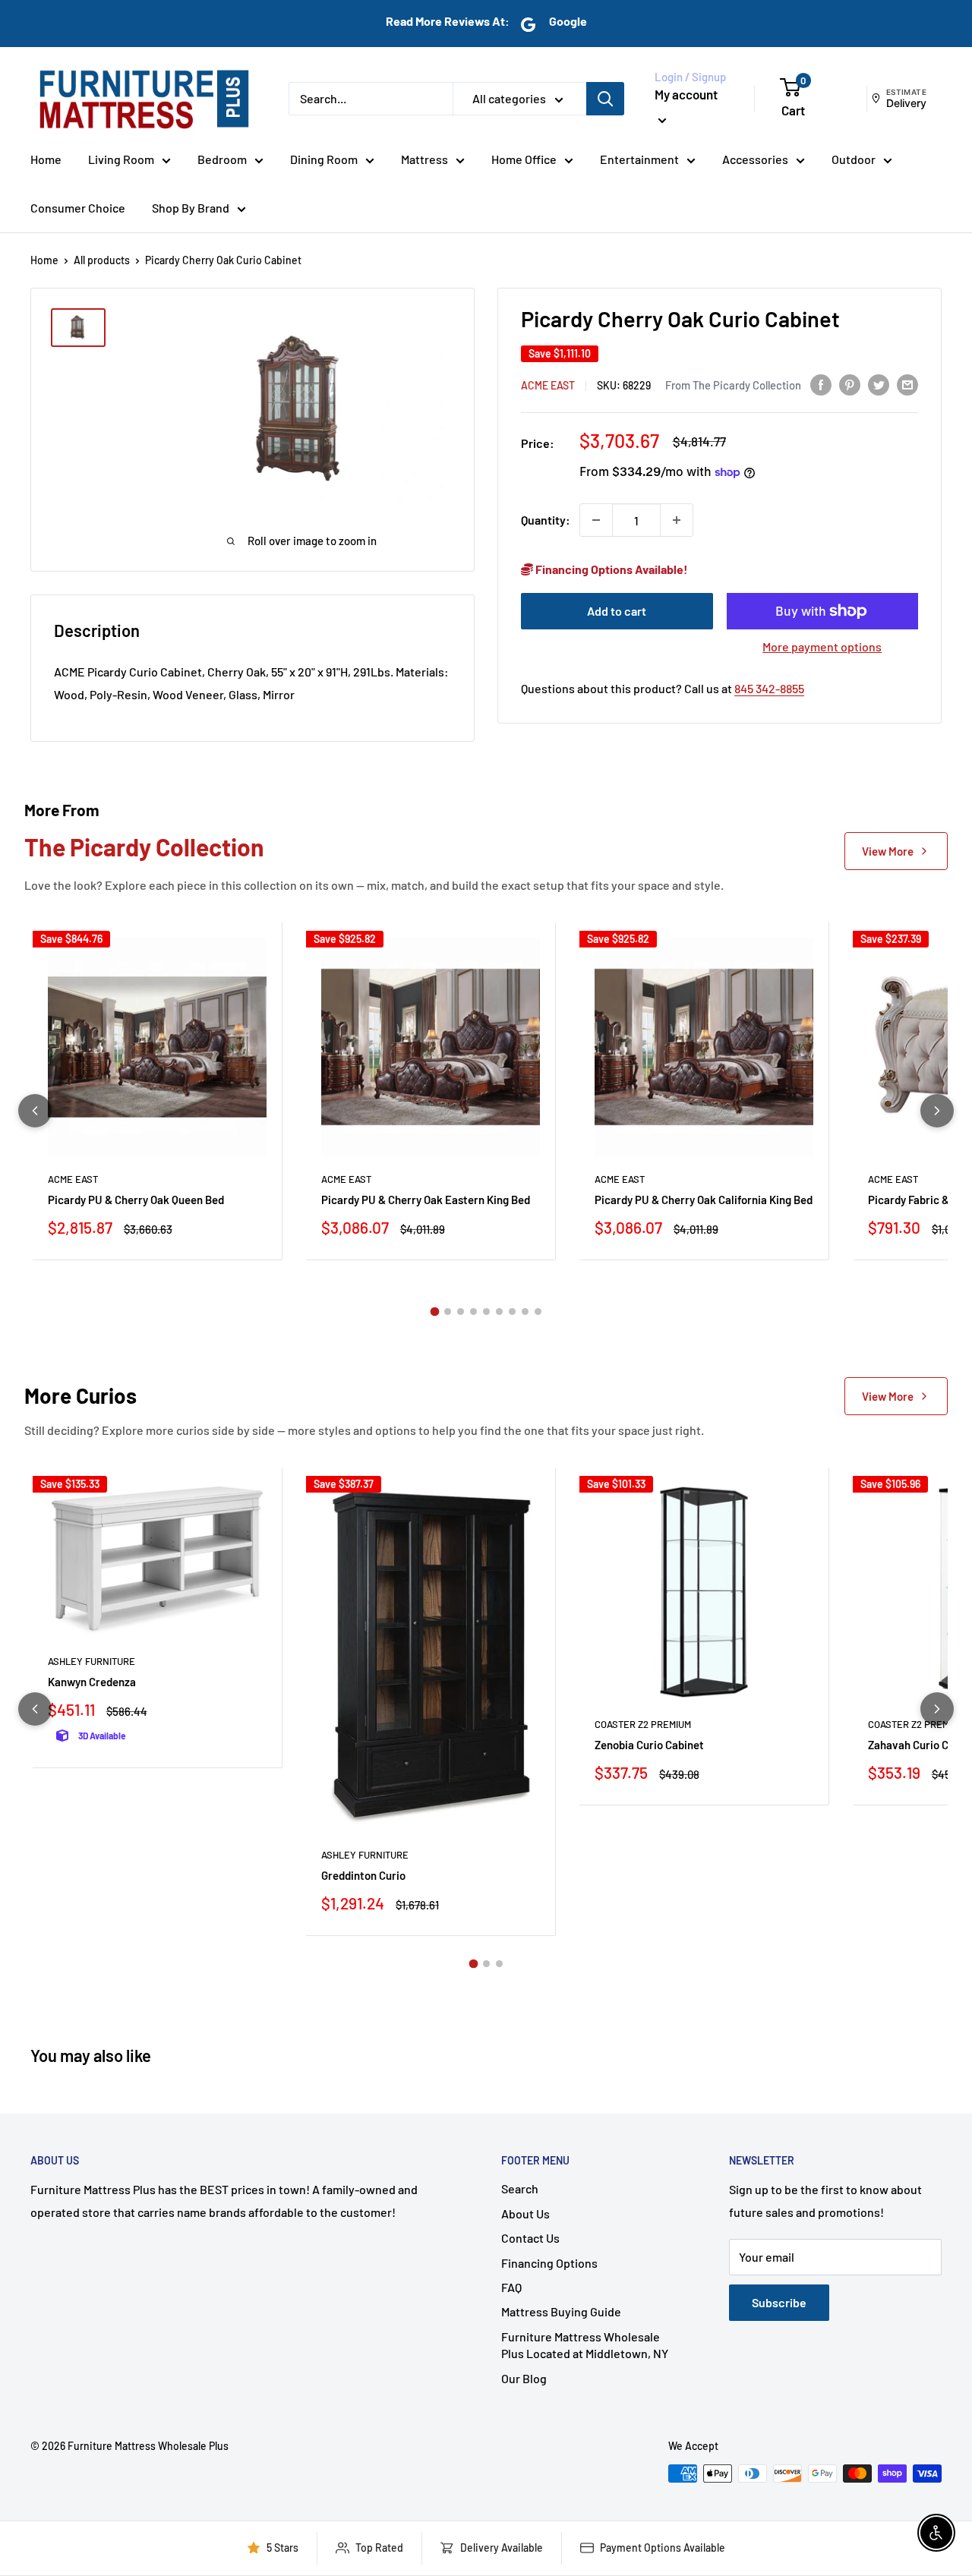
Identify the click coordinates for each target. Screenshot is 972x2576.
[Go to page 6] (499, 1312)
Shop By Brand (191, 208)
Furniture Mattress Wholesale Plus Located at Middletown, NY (585, 2345)
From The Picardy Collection (733, 384)
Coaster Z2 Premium (643, 1724)
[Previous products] (35, 1111)
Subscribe (779, 2302)
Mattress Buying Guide (561, 2311)
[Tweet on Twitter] (879, 384)
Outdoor (854, 159)
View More (888, 851)
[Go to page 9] (538, 1312)
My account (686, 94)
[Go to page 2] (448, 1312)
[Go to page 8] (525, 1312)
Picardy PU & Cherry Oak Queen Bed (136, 1200)
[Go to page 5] (486, 1312)
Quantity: (546, 520)
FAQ (511, 2287)
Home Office (524, 159)
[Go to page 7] (512, 1312)
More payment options (822, 646)
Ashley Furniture (92, 1661)
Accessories (755, 159)
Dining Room (324, 159)
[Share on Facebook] (821, 384)
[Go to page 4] (473, 1312)
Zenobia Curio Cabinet (649, 1745)
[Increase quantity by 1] (677, 520)
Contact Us (530, 2238)
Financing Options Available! (611, 569)
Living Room (121, 159)
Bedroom (222, 159)
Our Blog (524, 2378)
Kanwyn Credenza (92, 1682)
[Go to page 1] (434, 1311)
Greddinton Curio (363, 1875)
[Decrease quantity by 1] (596, 520)
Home (46, 159)
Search (520, 2188)
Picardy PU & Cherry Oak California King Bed (704, 1200)
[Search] (605, 99)
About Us (525, 2213)
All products (102, 260)
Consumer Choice (78, 208)
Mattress (424, 159)
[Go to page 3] (461, 1312)
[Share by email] (907, 384)
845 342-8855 (769, 688)
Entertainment (639, 159)
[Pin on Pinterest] (850, 384)
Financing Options (549, 2263)
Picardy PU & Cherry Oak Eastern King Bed (426, 1200)
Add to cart (617, 611)
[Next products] (937, 1111)
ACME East (548, 385)
